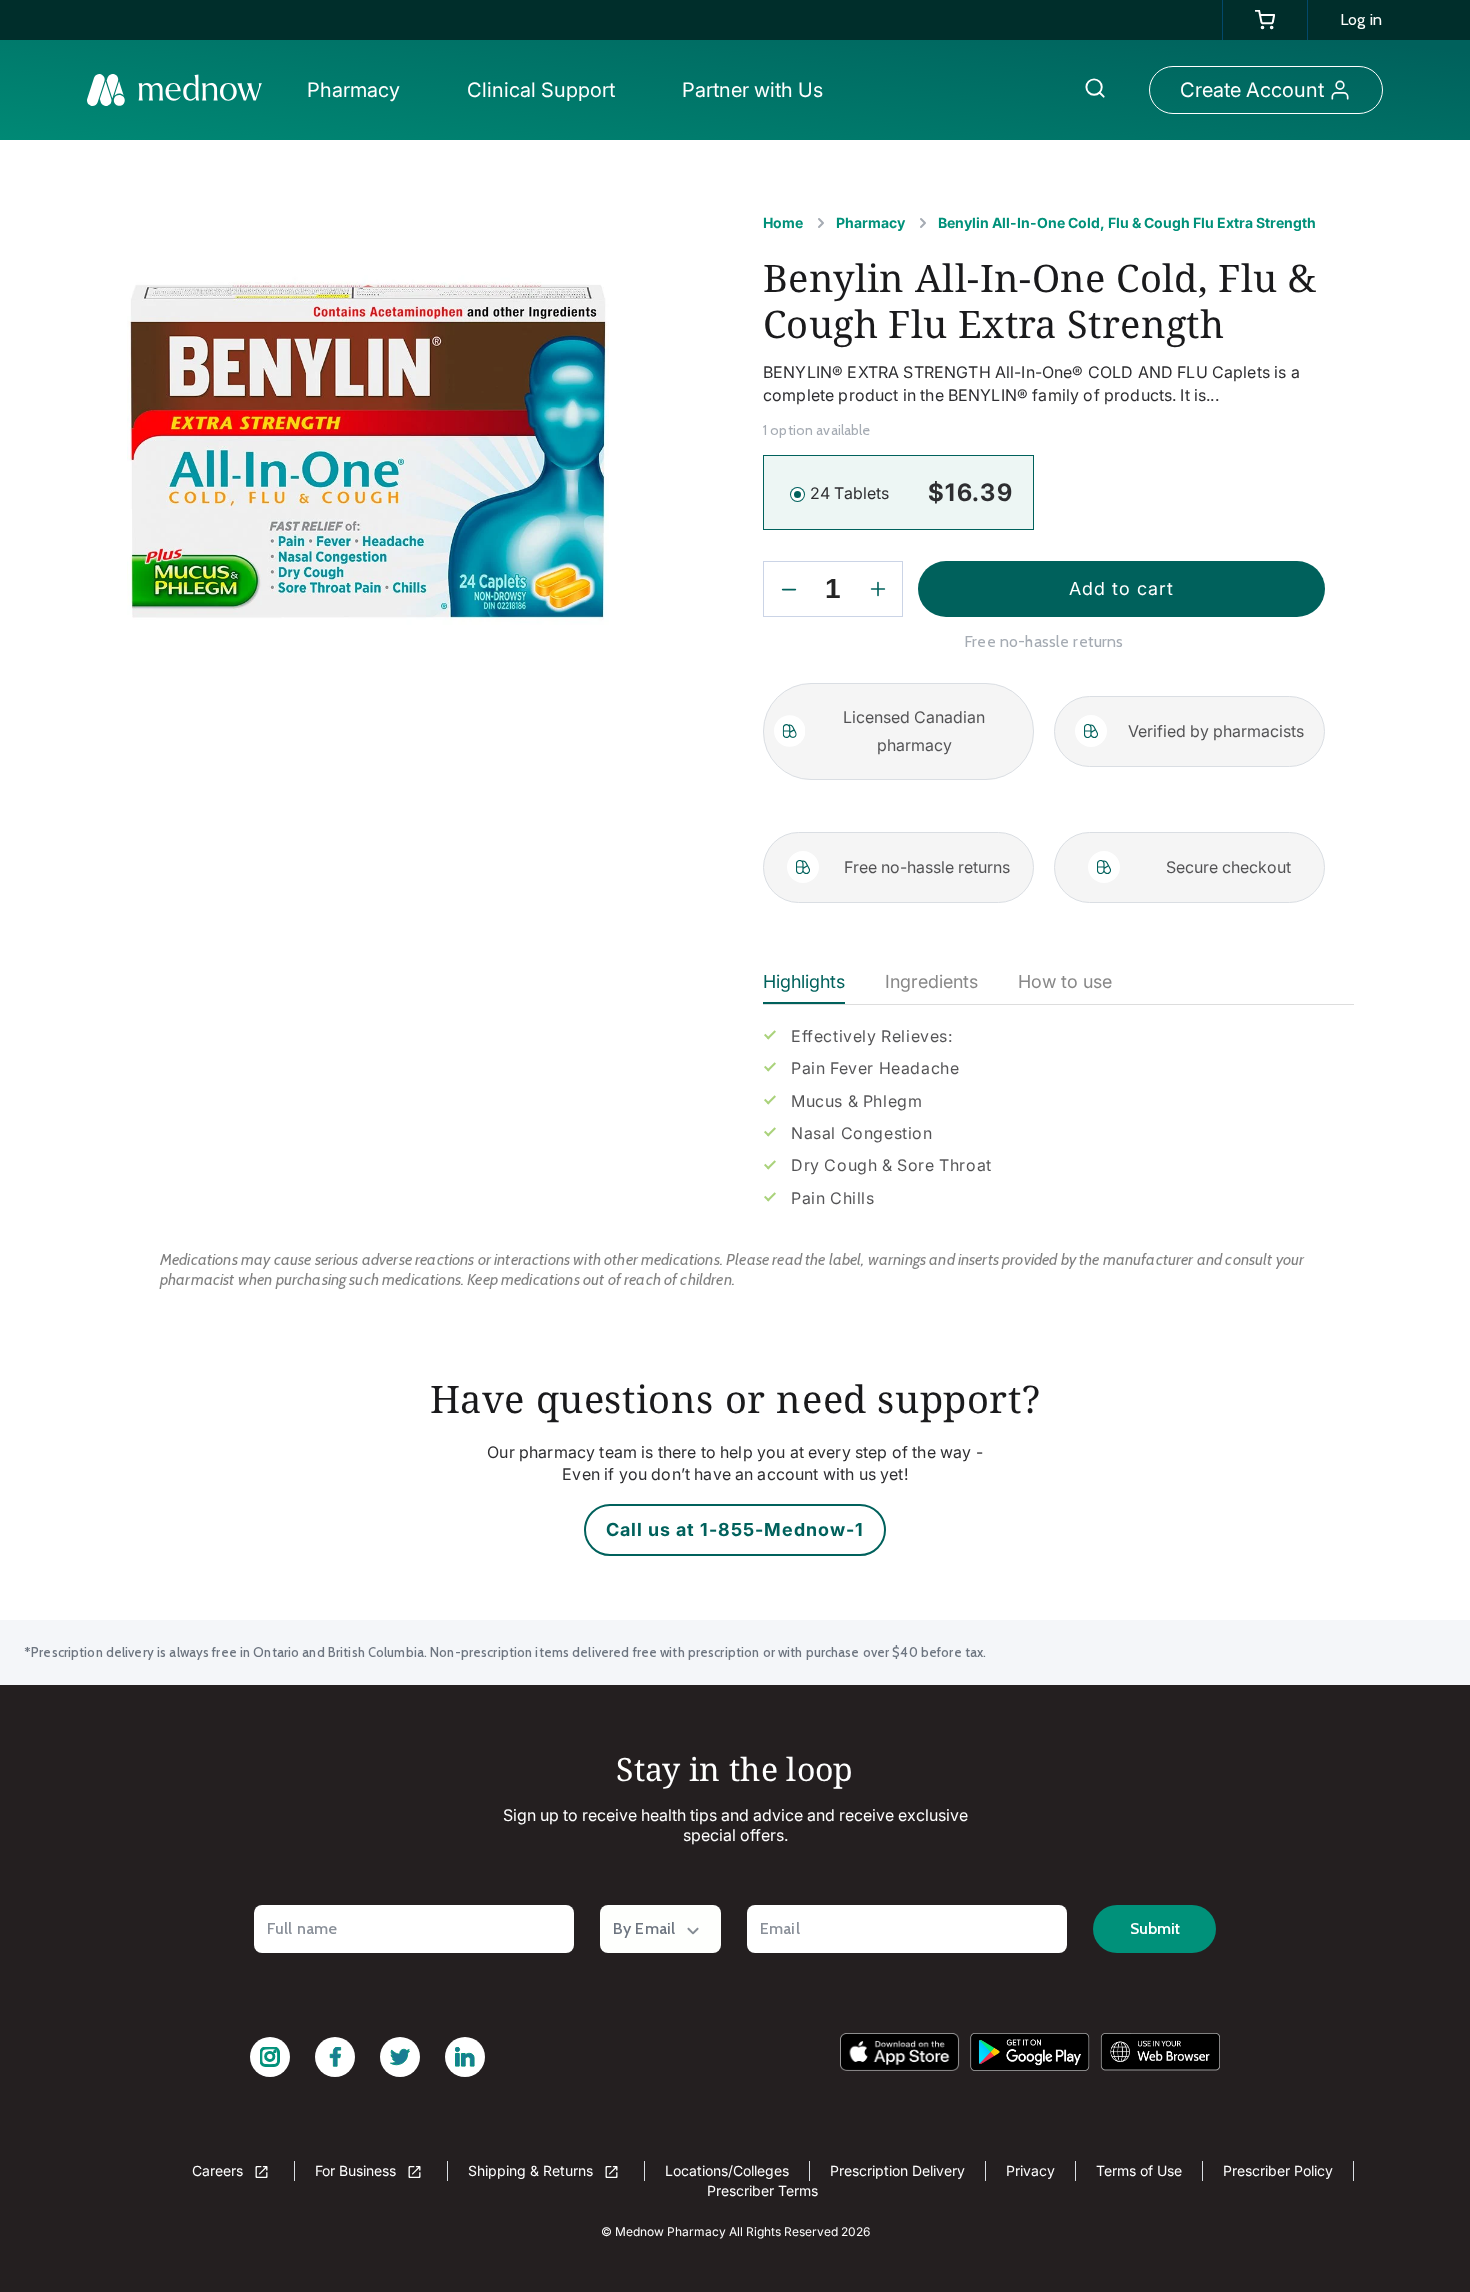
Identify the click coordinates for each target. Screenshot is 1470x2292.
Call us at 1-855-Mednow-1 (735, 1529)
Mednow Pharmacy (670, 2231)
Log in (1361, 19)
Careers (219, 2170)
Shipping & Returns (532, 2170)
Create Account (1252, 90)
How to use (1065, 981)
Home (783, 222)
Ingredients (931, 981)
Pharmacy (870, 222)
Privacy (1030, 2170)
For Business (357, 2170)
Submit (1155, 1928)
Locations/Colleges (727, 2170)
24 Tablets (850, 493)
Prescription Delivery (897, 2170)
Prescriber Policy (1278, 2170)
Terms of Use (1139, 2170)
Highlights (804, 981)
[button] (359, 90)
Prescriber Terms (762, 2190)
